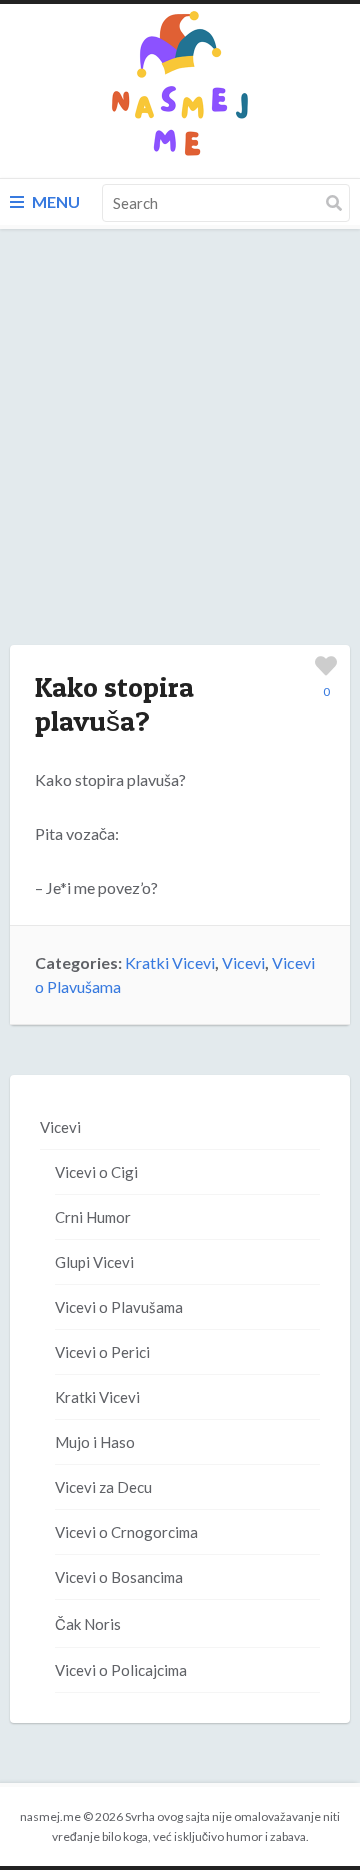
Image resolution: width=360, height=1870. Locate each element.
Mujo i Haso (95, 1442)
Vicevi (243, 962)
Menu (54, 201)
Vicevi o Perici (102, 1352)
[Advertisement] (180, 457)
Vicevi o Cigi (96, 1172)
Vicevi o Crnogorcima (126, 1532)
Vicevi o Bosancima (119, 1577)
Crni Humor (93, 1217)
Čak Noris (88, 1624)
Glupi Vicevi (94, 1262)
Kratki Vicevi (170, 962)
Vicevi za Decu (103, 1487)
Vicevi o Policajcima (121, 1670)
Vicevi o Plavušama (119, 1307)
